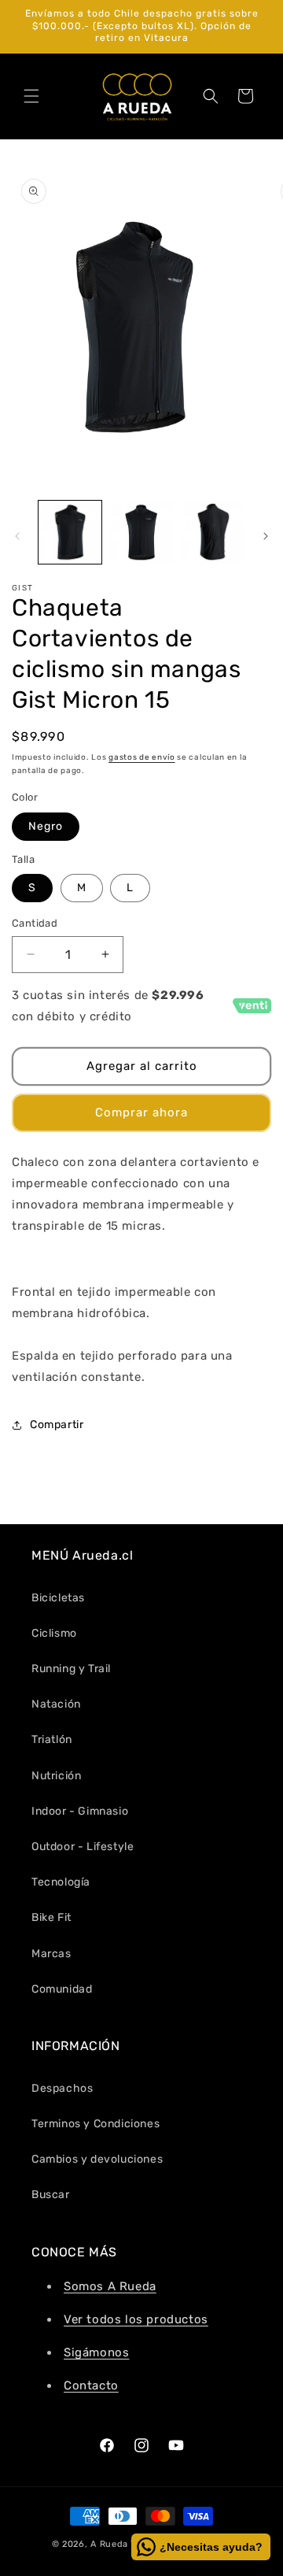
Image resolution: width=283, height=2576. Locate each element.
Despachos (62, 2088)
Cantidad (35, 923)
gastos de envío (142, 757)
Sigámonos (96, 2352)
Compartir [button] (57, 1425)
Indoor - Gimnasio (80, 1811)
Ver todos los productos (136, 2319)
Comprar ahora (141, 1112)
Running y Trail (71, 1669)
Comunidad (62, 1989)
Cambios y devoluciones (97, 2159)
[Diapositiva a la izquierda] (17, 536)
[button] (31, 96)
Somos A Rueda (110, 2286)
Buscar (51, 2195)
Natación (56, 1704)
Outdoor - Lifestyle (83, 1847)
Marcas (51, 1954)
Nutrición (56, 1776)
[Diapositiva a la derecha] (266, 536)
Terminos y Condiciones (96, 2124)
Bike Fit (51, 1917)
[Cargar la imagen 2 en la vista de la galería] (141, 532)
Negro (46, 826)
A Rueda (109, 2544)
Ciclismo (54, 1633)
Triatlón (52, 1740)
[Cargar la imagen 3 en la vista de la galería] (212, 532)
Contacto (91, 2385)
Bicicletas (58, 1598)
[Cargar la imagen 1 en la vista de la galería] (70, 532)
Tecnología (61, 1882)
